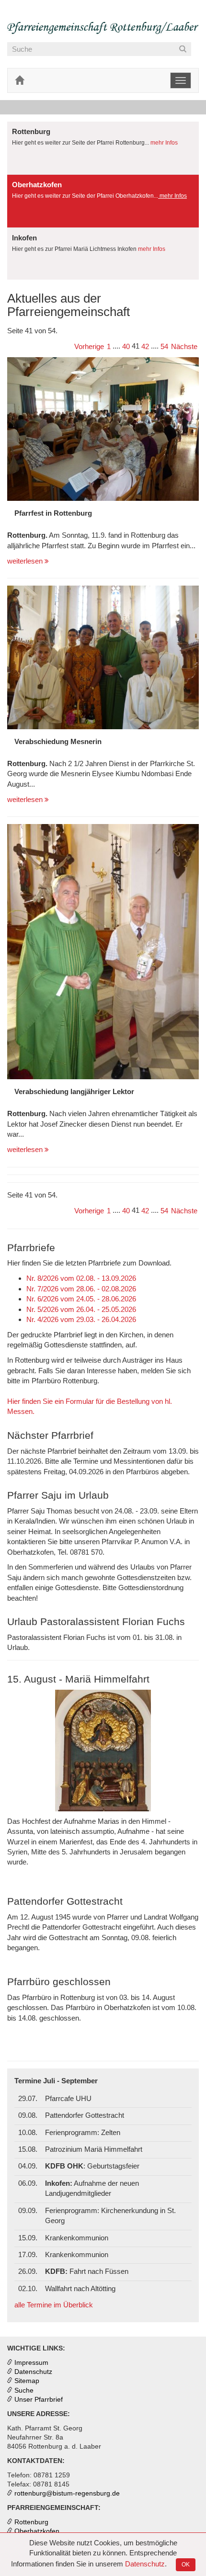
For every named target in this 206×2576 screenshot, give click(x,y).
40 (126, 346)
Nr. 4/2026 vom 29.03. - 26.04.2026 (81, 1319)
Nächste (184, 346)
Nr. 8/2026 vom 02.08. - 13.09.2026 (81, 1278)
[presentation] (103, 148)
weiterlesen (26, 561)
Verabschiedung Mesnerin (58, 741)
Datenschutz (145, 2564)
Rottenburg (31, 2522)
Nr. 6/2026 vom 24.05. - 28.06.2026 (81, 1299)
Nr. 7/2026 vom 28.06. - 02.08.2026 (81, 1289)
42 (145, 346)
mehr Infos (163, 143)
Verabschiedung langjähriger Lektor (74, 1091)
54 (164, 346)
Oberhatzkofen (37, 2531)
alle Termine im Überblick (54, 2305)
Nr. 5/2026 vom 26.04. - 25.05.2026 (81, 1309)
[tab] (103, 148)
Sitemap (27, 2381)
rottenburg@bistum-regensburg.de (67, 2493)
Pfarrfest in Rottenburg (53, 513)
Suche (24, 2390)
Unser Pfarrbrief (39, 2400)
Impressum (31, 2363)
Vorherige (89, 346)
